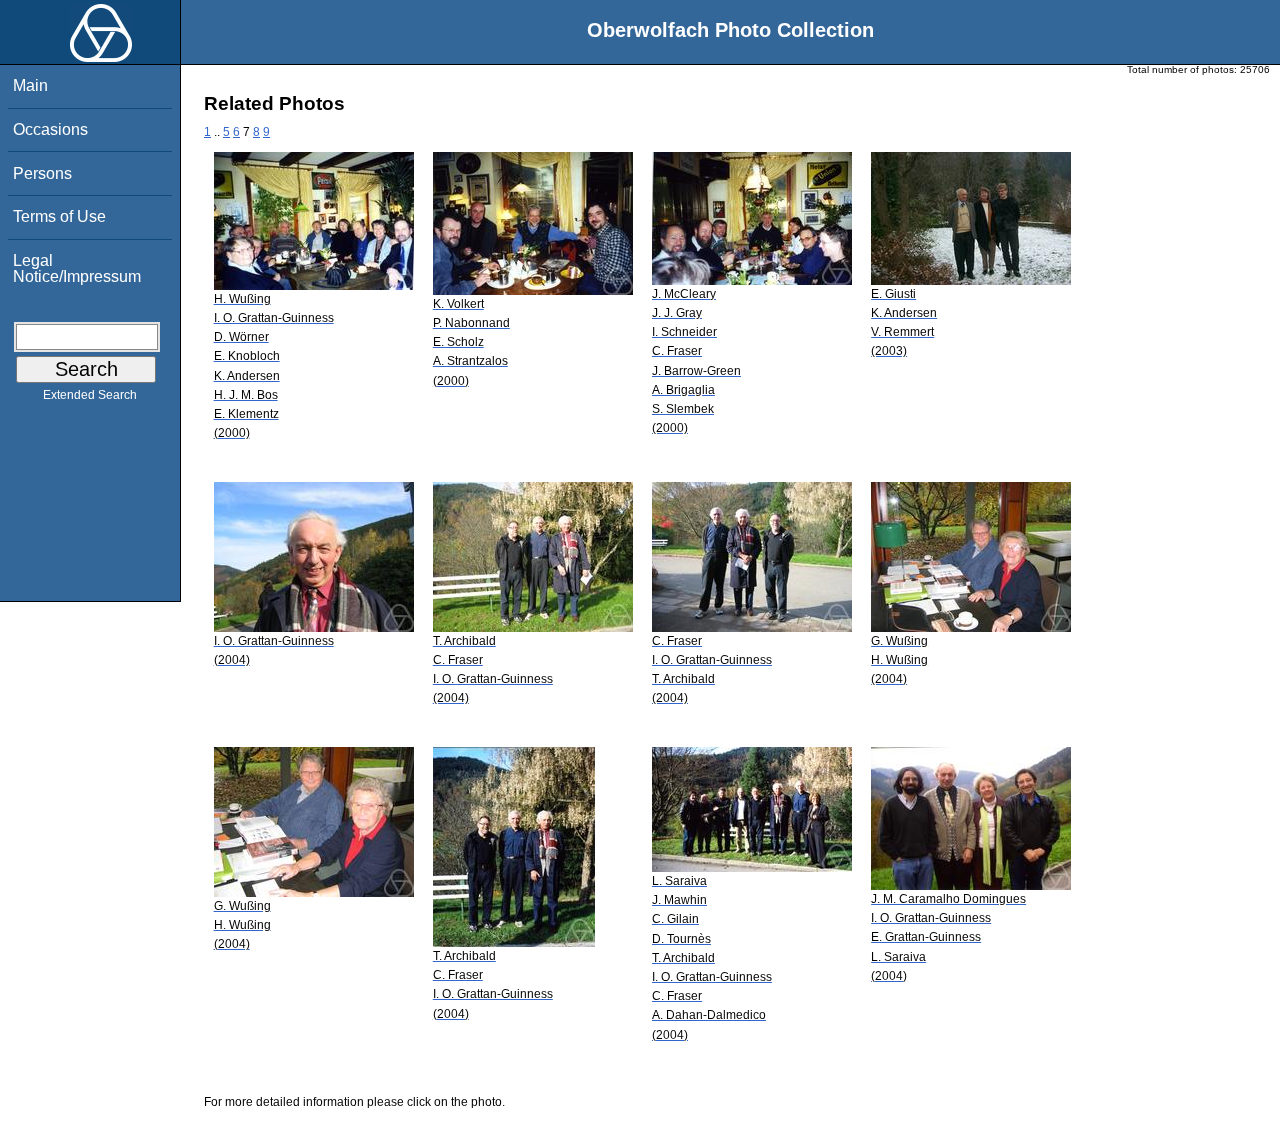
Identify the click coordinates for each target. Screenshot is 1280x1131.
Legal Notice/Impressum (77, 268)
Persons (42, 173)
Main (30, 85)
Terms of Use (59, 216)
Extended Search (90, 395)
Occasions (50, 129)
